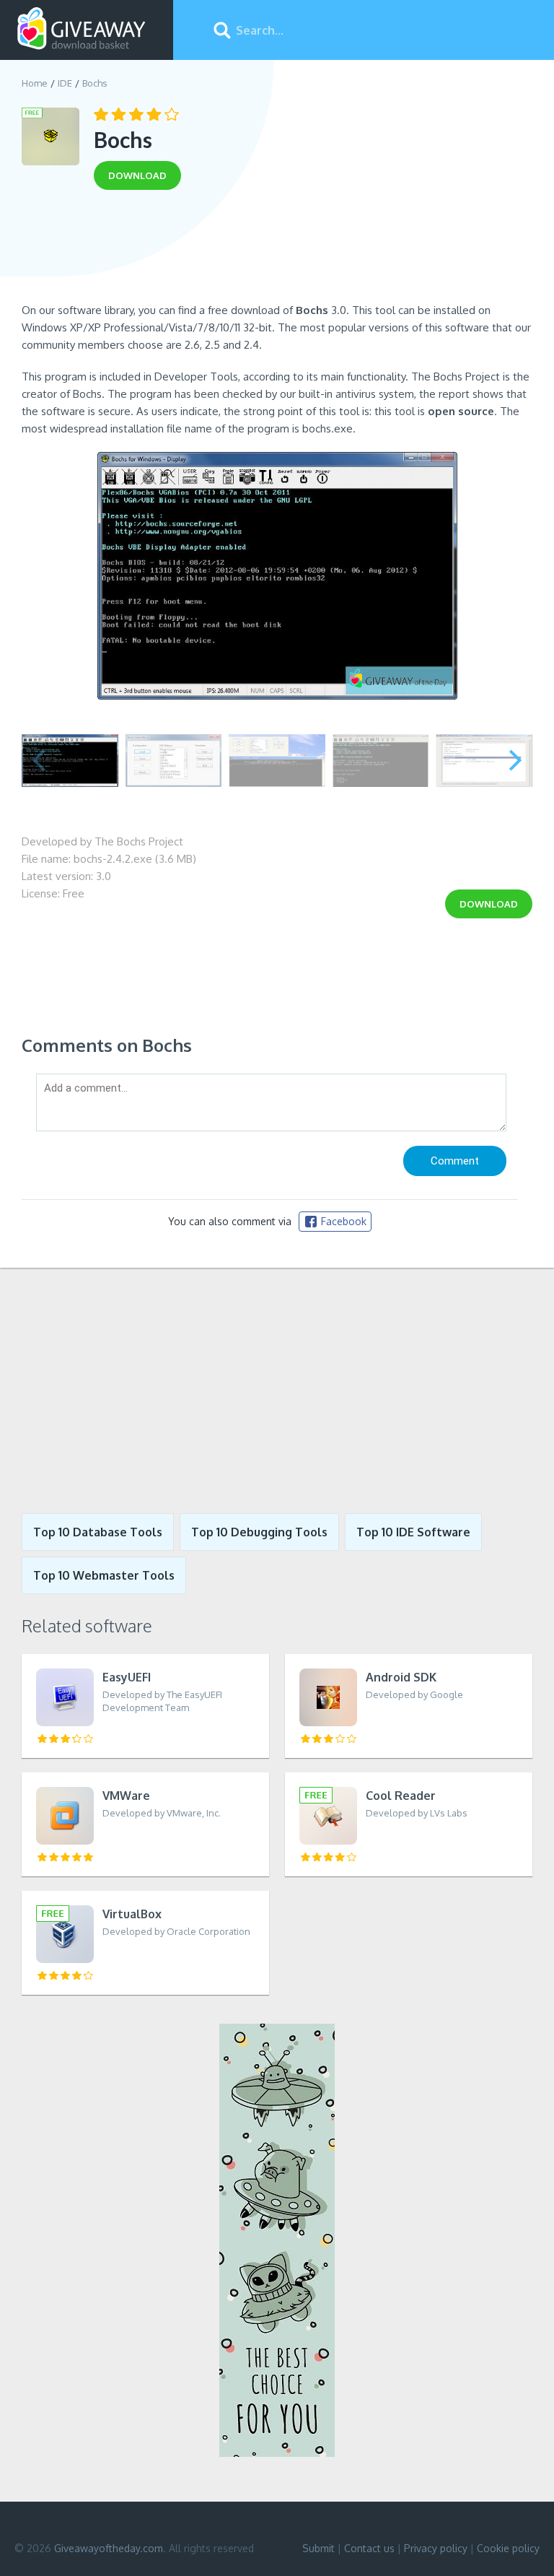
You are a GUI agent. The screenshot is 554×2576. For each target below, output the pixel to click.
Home (35, 83)
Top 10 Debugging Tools (259, 1532)
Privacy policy (436, 2548)
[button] (515, 760)
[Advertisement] (277, 251)
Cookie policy (508, 2548)
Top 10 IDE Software (413, 1532)
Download (489, 904)
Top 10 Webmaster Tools (104, 1575)
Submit (318, 2548)
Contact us (369, 2548)
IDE (65, 83)
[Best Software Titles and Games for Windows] (277, 1391)
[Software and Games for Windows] (82, 29)
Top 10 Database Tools (98, 1532)
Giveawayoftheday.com (109, 2548)
